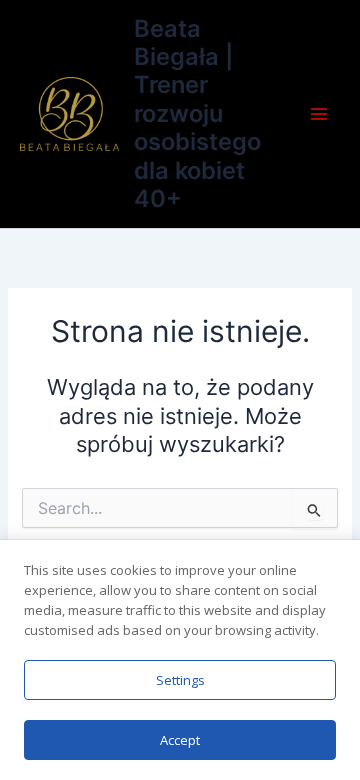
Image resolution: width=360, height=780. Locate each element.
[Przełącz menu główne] (319, 114)
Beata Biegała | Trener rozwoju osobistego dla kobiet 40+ (197, 114)
